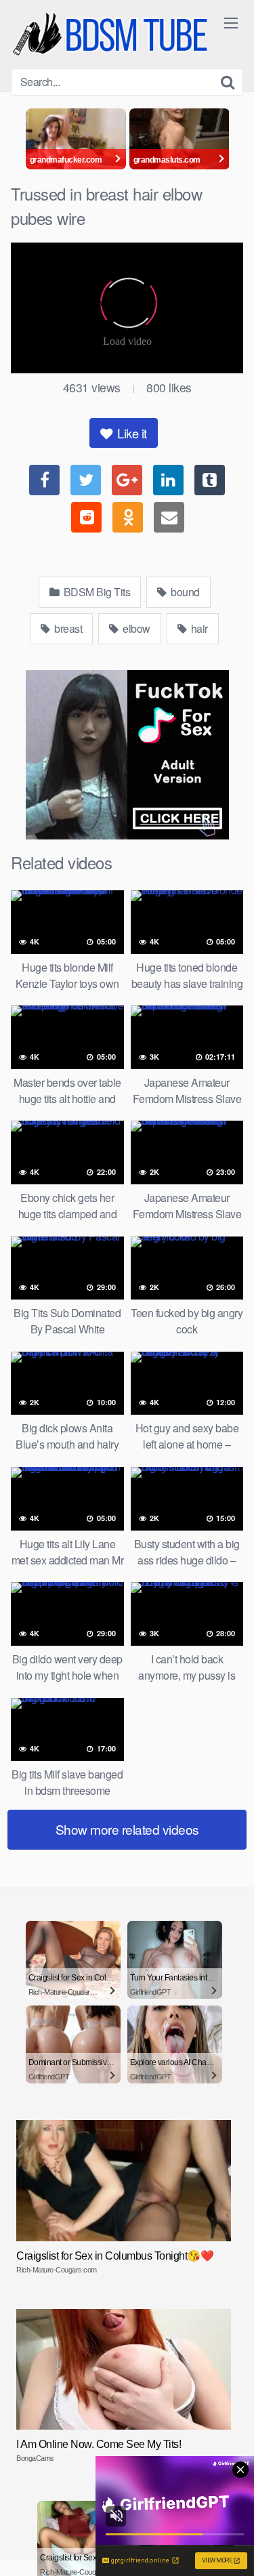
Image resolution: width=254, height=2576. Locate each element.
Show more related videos (127, 1829)
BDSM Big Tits (96, 592)
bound (184, 592)
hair (198, 628)
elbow (135, 628)
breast (67, 628)
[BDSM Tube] (112, 34)
